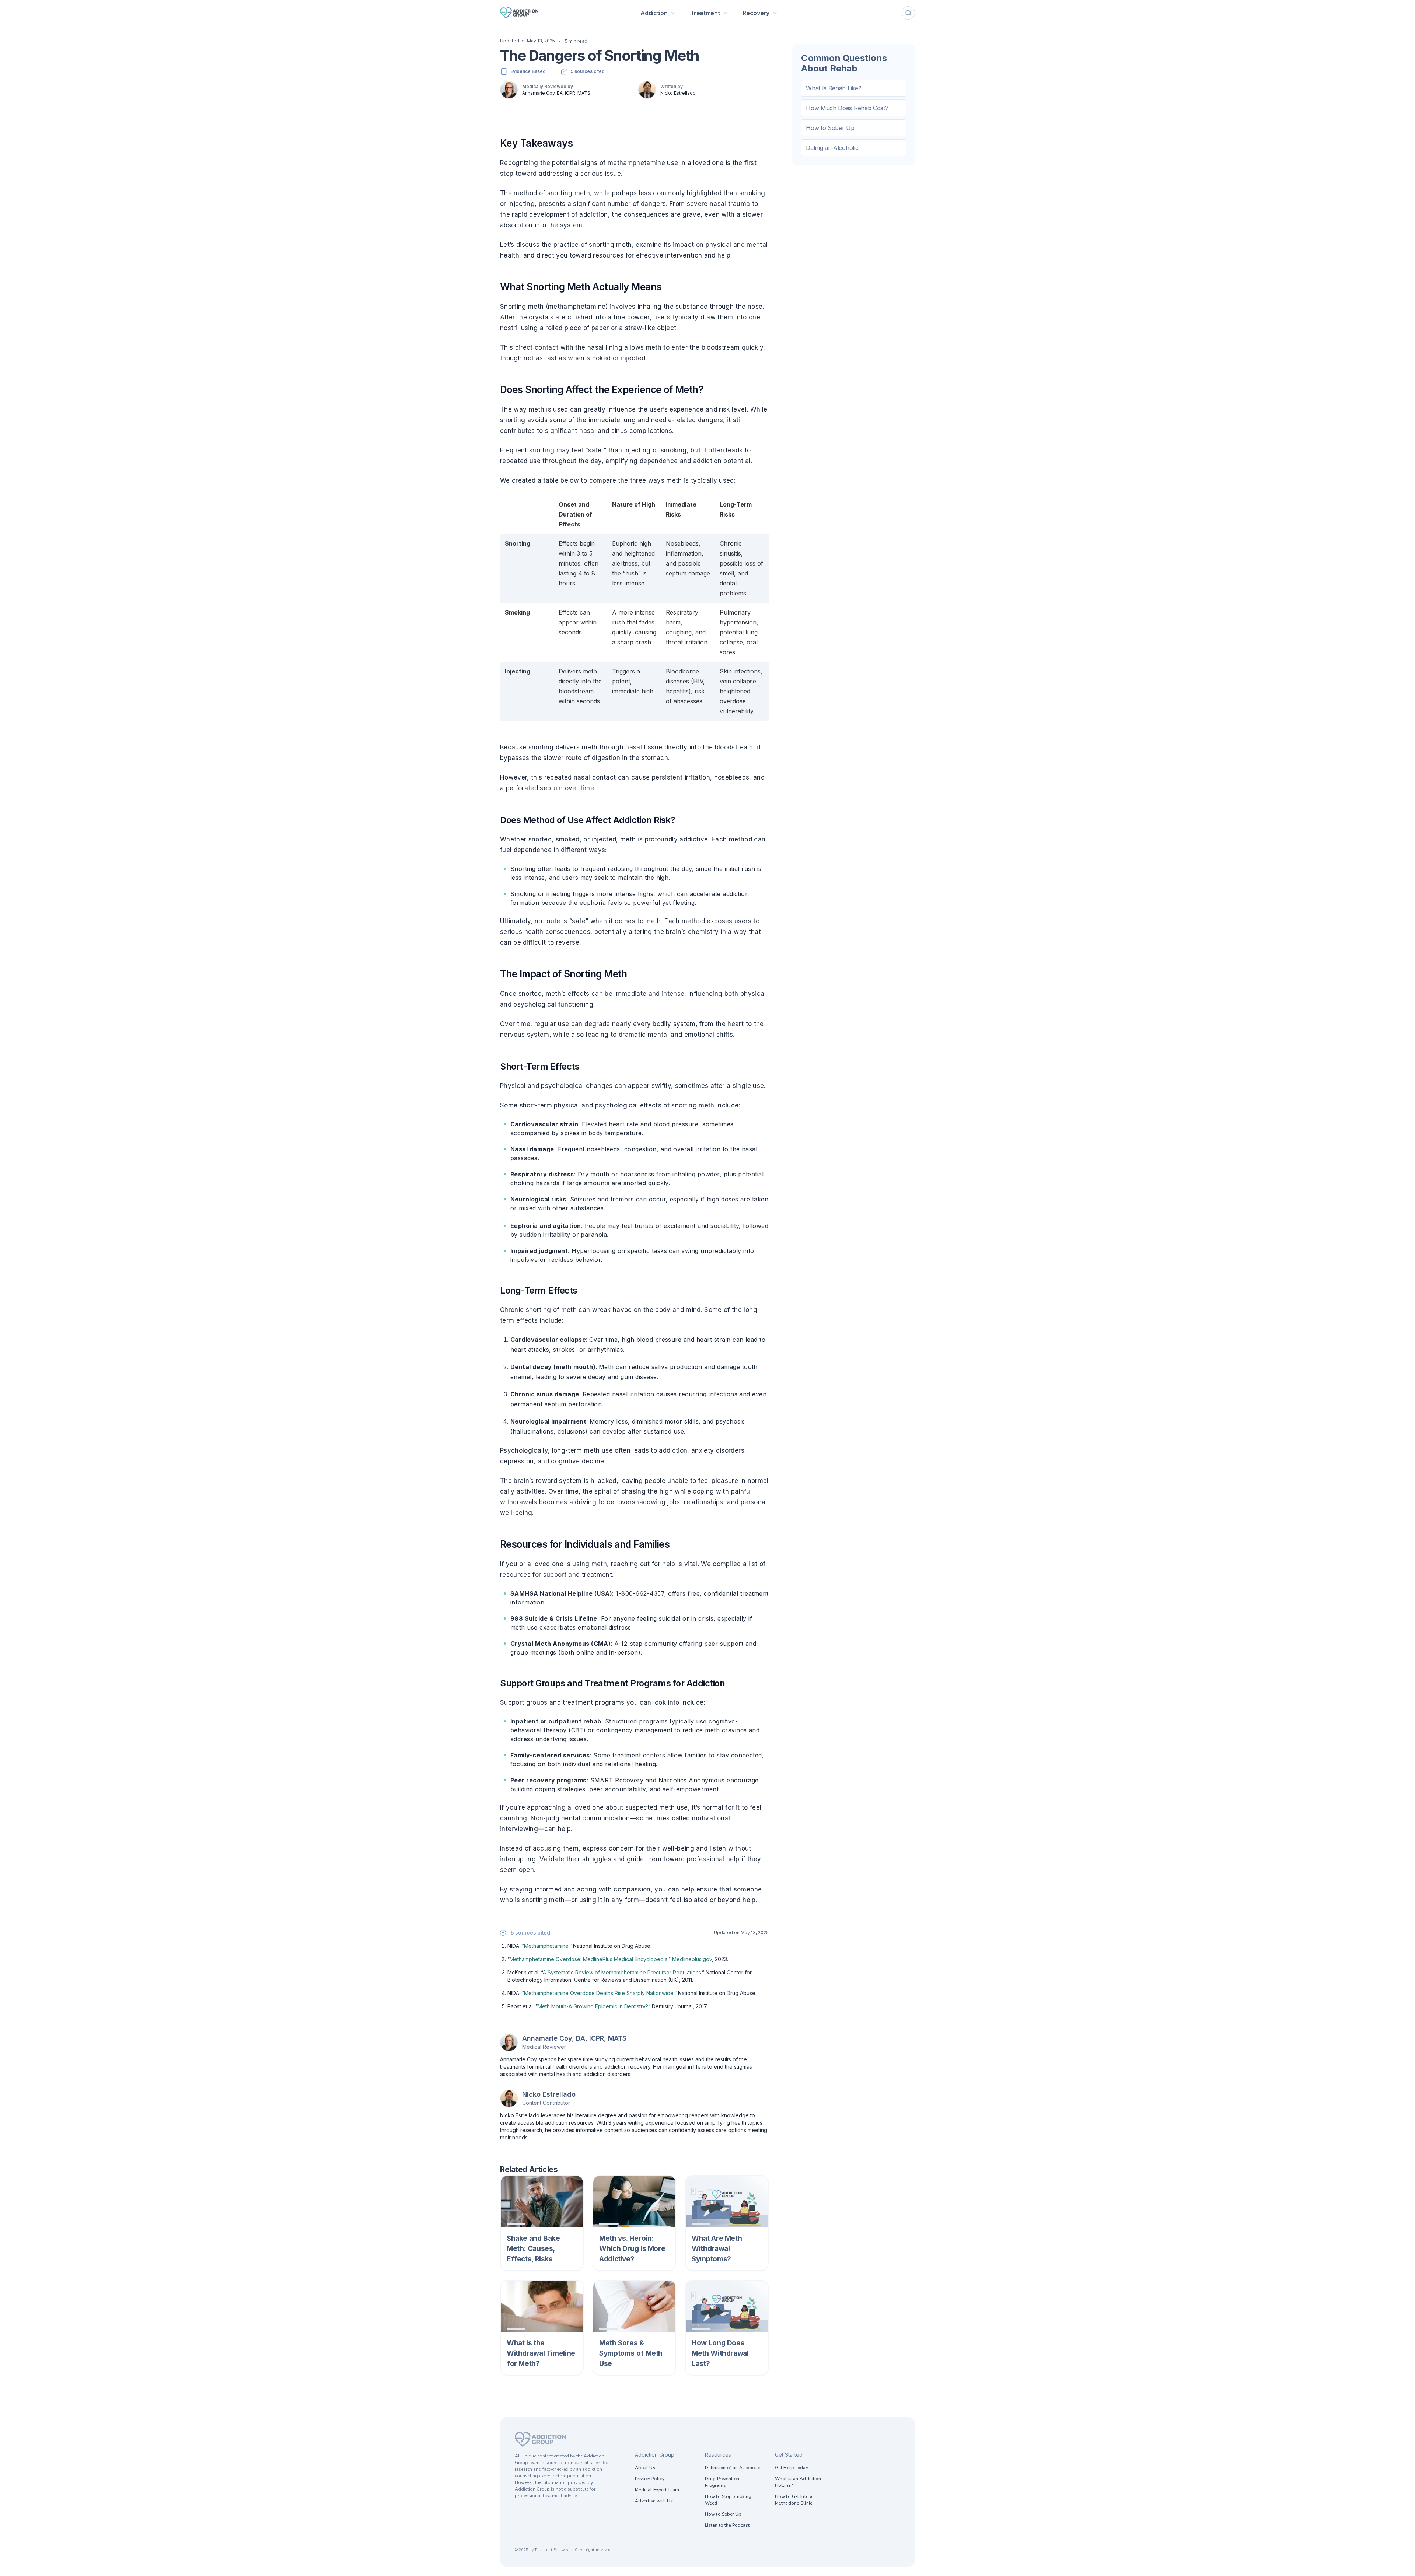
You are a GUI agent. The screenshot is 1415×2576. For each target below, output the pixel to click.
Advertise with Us (654, 2501)
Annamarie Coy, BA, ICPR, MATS (556, 93)
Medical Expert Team (657, 2490)
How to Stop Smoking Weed (728, 2500)
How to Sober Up (830, 128)
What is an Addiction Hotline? (798, 2482)
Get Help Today (792, 2468)
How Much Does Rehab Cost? (847, 108)
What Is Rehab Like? (834, 88)
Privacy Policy (650, 2479)
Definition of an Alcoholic (732, 2468)
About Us (645, 2468)
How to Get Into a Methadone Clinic (794, 2500)
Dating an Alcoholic (832, 148)
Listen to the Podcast (727, 2525)
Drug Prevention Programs (722, 2482)
